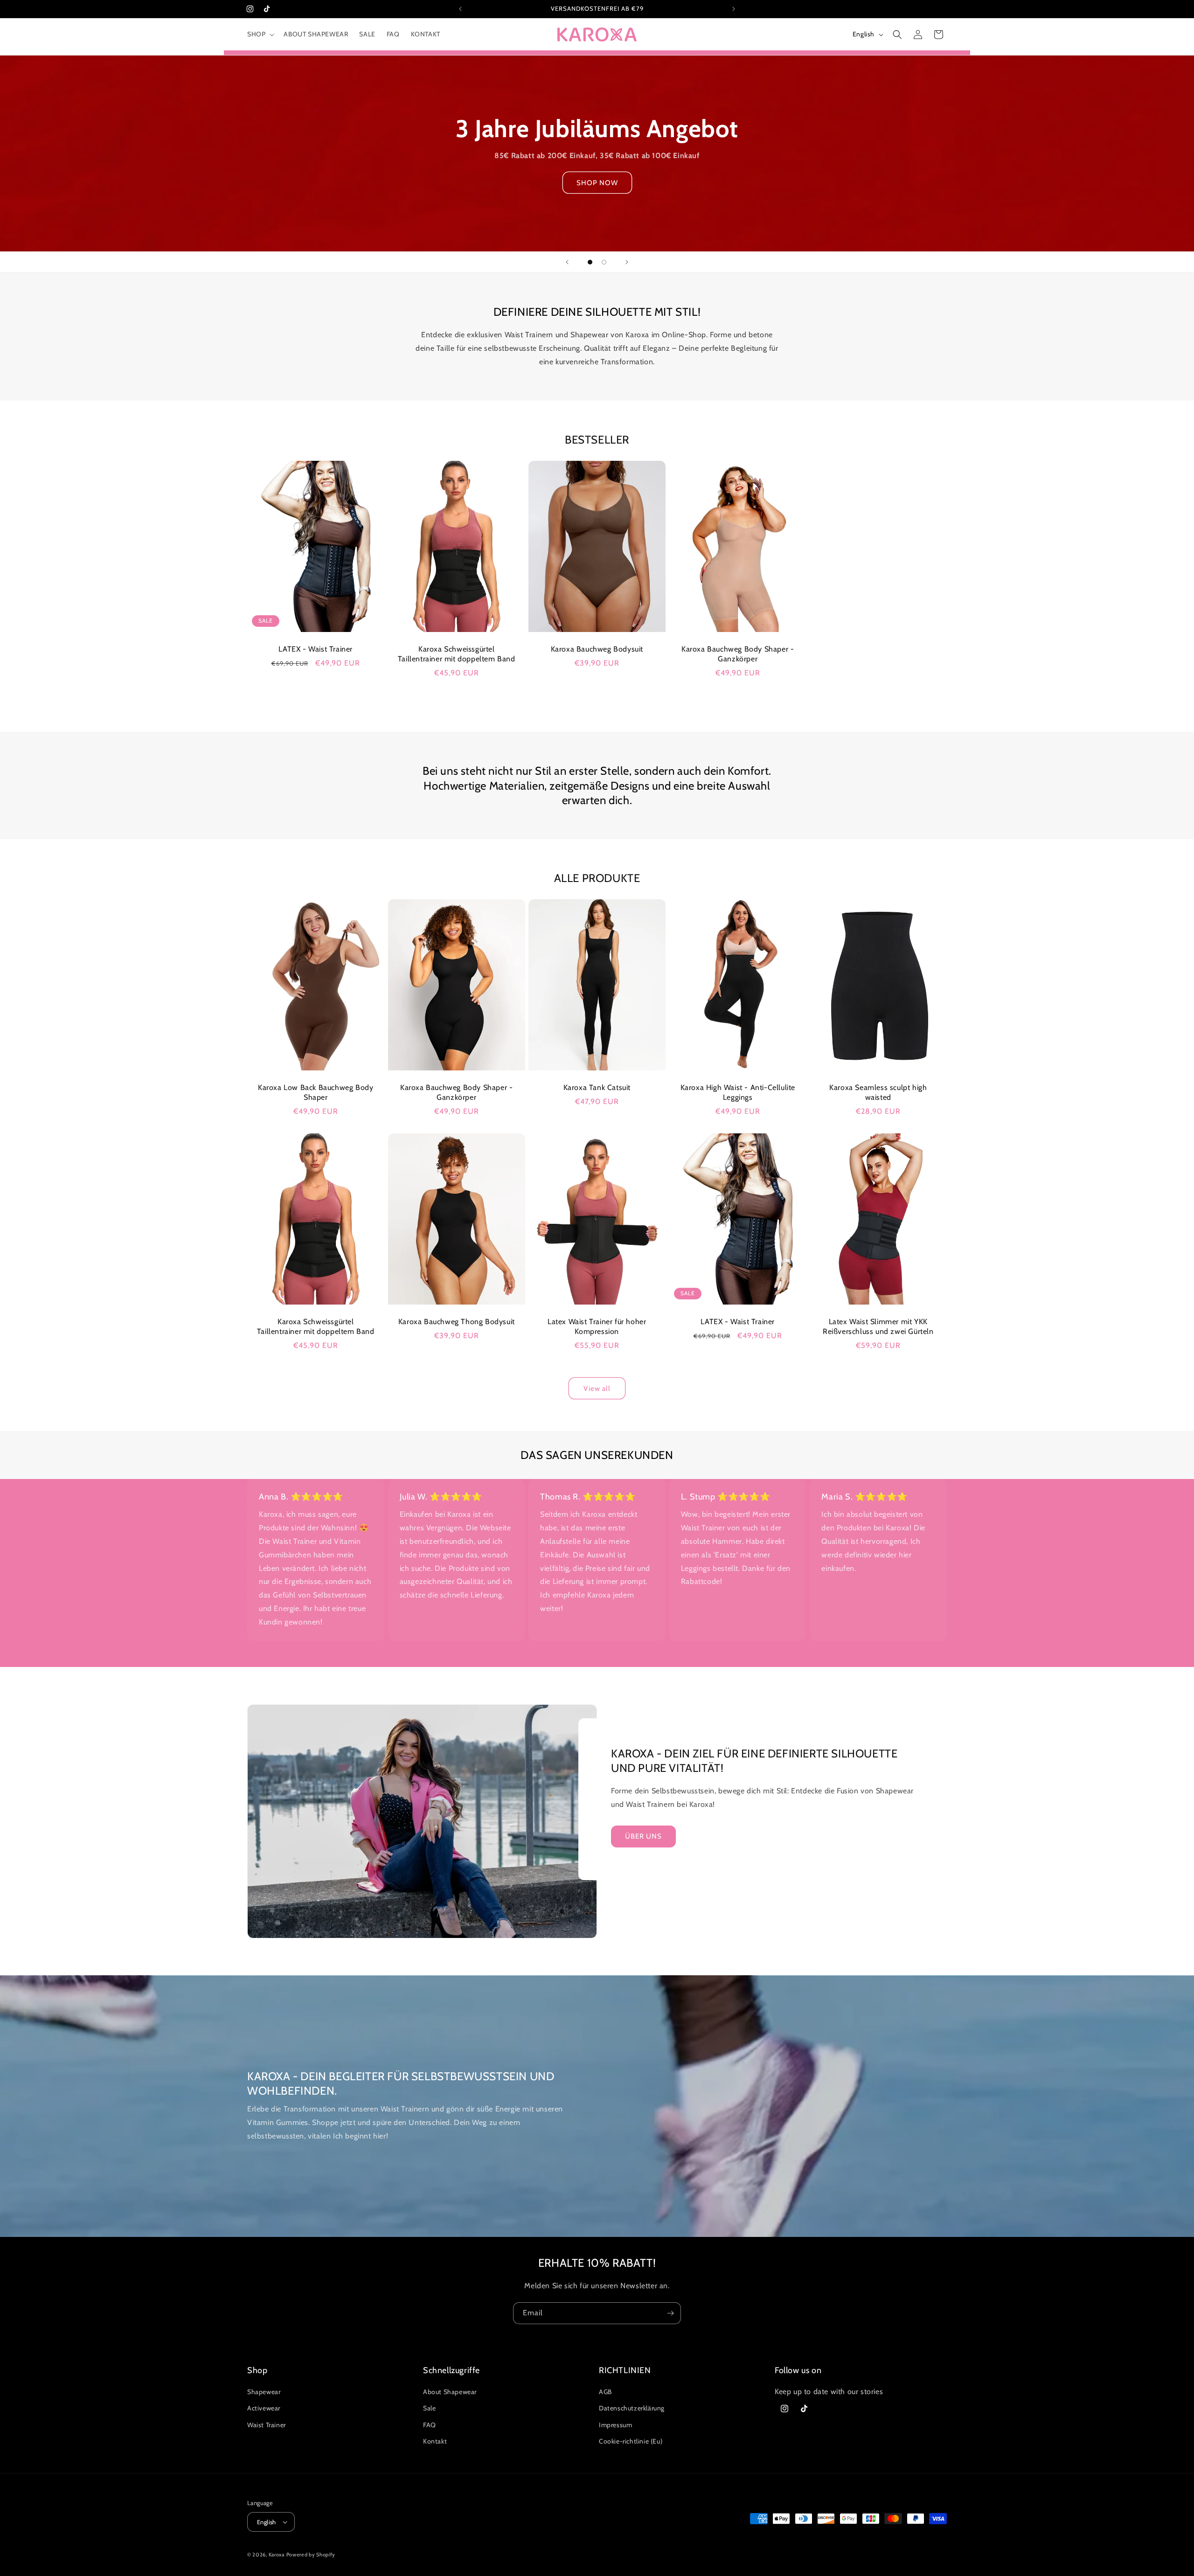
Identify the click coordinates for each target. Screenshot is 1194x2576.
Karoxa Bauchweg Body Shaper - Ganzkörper (738, 654)
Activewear (264, 2408)
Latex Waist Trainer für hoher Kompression (597, 1326)
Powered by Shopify (311, 2555)
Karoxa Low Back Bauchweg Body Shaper (316, 1092)
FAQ (430, 2425)
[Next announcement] (734, 9)
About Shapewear (450, 2392)
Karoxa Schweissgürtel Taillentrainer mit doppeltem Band (456, 654)
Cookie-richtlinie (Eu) (631, 2441)
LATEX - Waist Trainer (316, 649)
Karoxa (277, 2555)
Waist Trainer (267, 2425)
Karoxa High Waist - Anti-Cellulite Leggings (737, 1092)
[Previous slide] (567, 262)
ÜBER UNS (643, 1836)
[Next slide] (627, 262)
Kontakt (435, 2441)
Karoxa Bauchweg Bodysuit (597, 649)
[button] (260, 34)
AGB (605, 2392)
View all (597, 1389)
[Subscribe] (670, 2313)
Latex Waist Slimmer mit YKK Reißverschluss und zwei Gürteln (878, 1326)
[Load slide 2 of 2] (604, 262)
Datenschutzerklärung (632, 2408)
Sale (429, 2408)
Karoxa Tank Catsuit (597, 1087)
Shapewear (264, 2392)
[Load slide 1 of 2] (590, 262)
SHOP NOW (597, 183)
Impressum (615, 2425)
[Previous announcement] (460, 9)
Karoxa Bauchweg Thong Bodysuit (456, 1322)
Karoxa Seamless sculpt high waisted (878, 1092)
